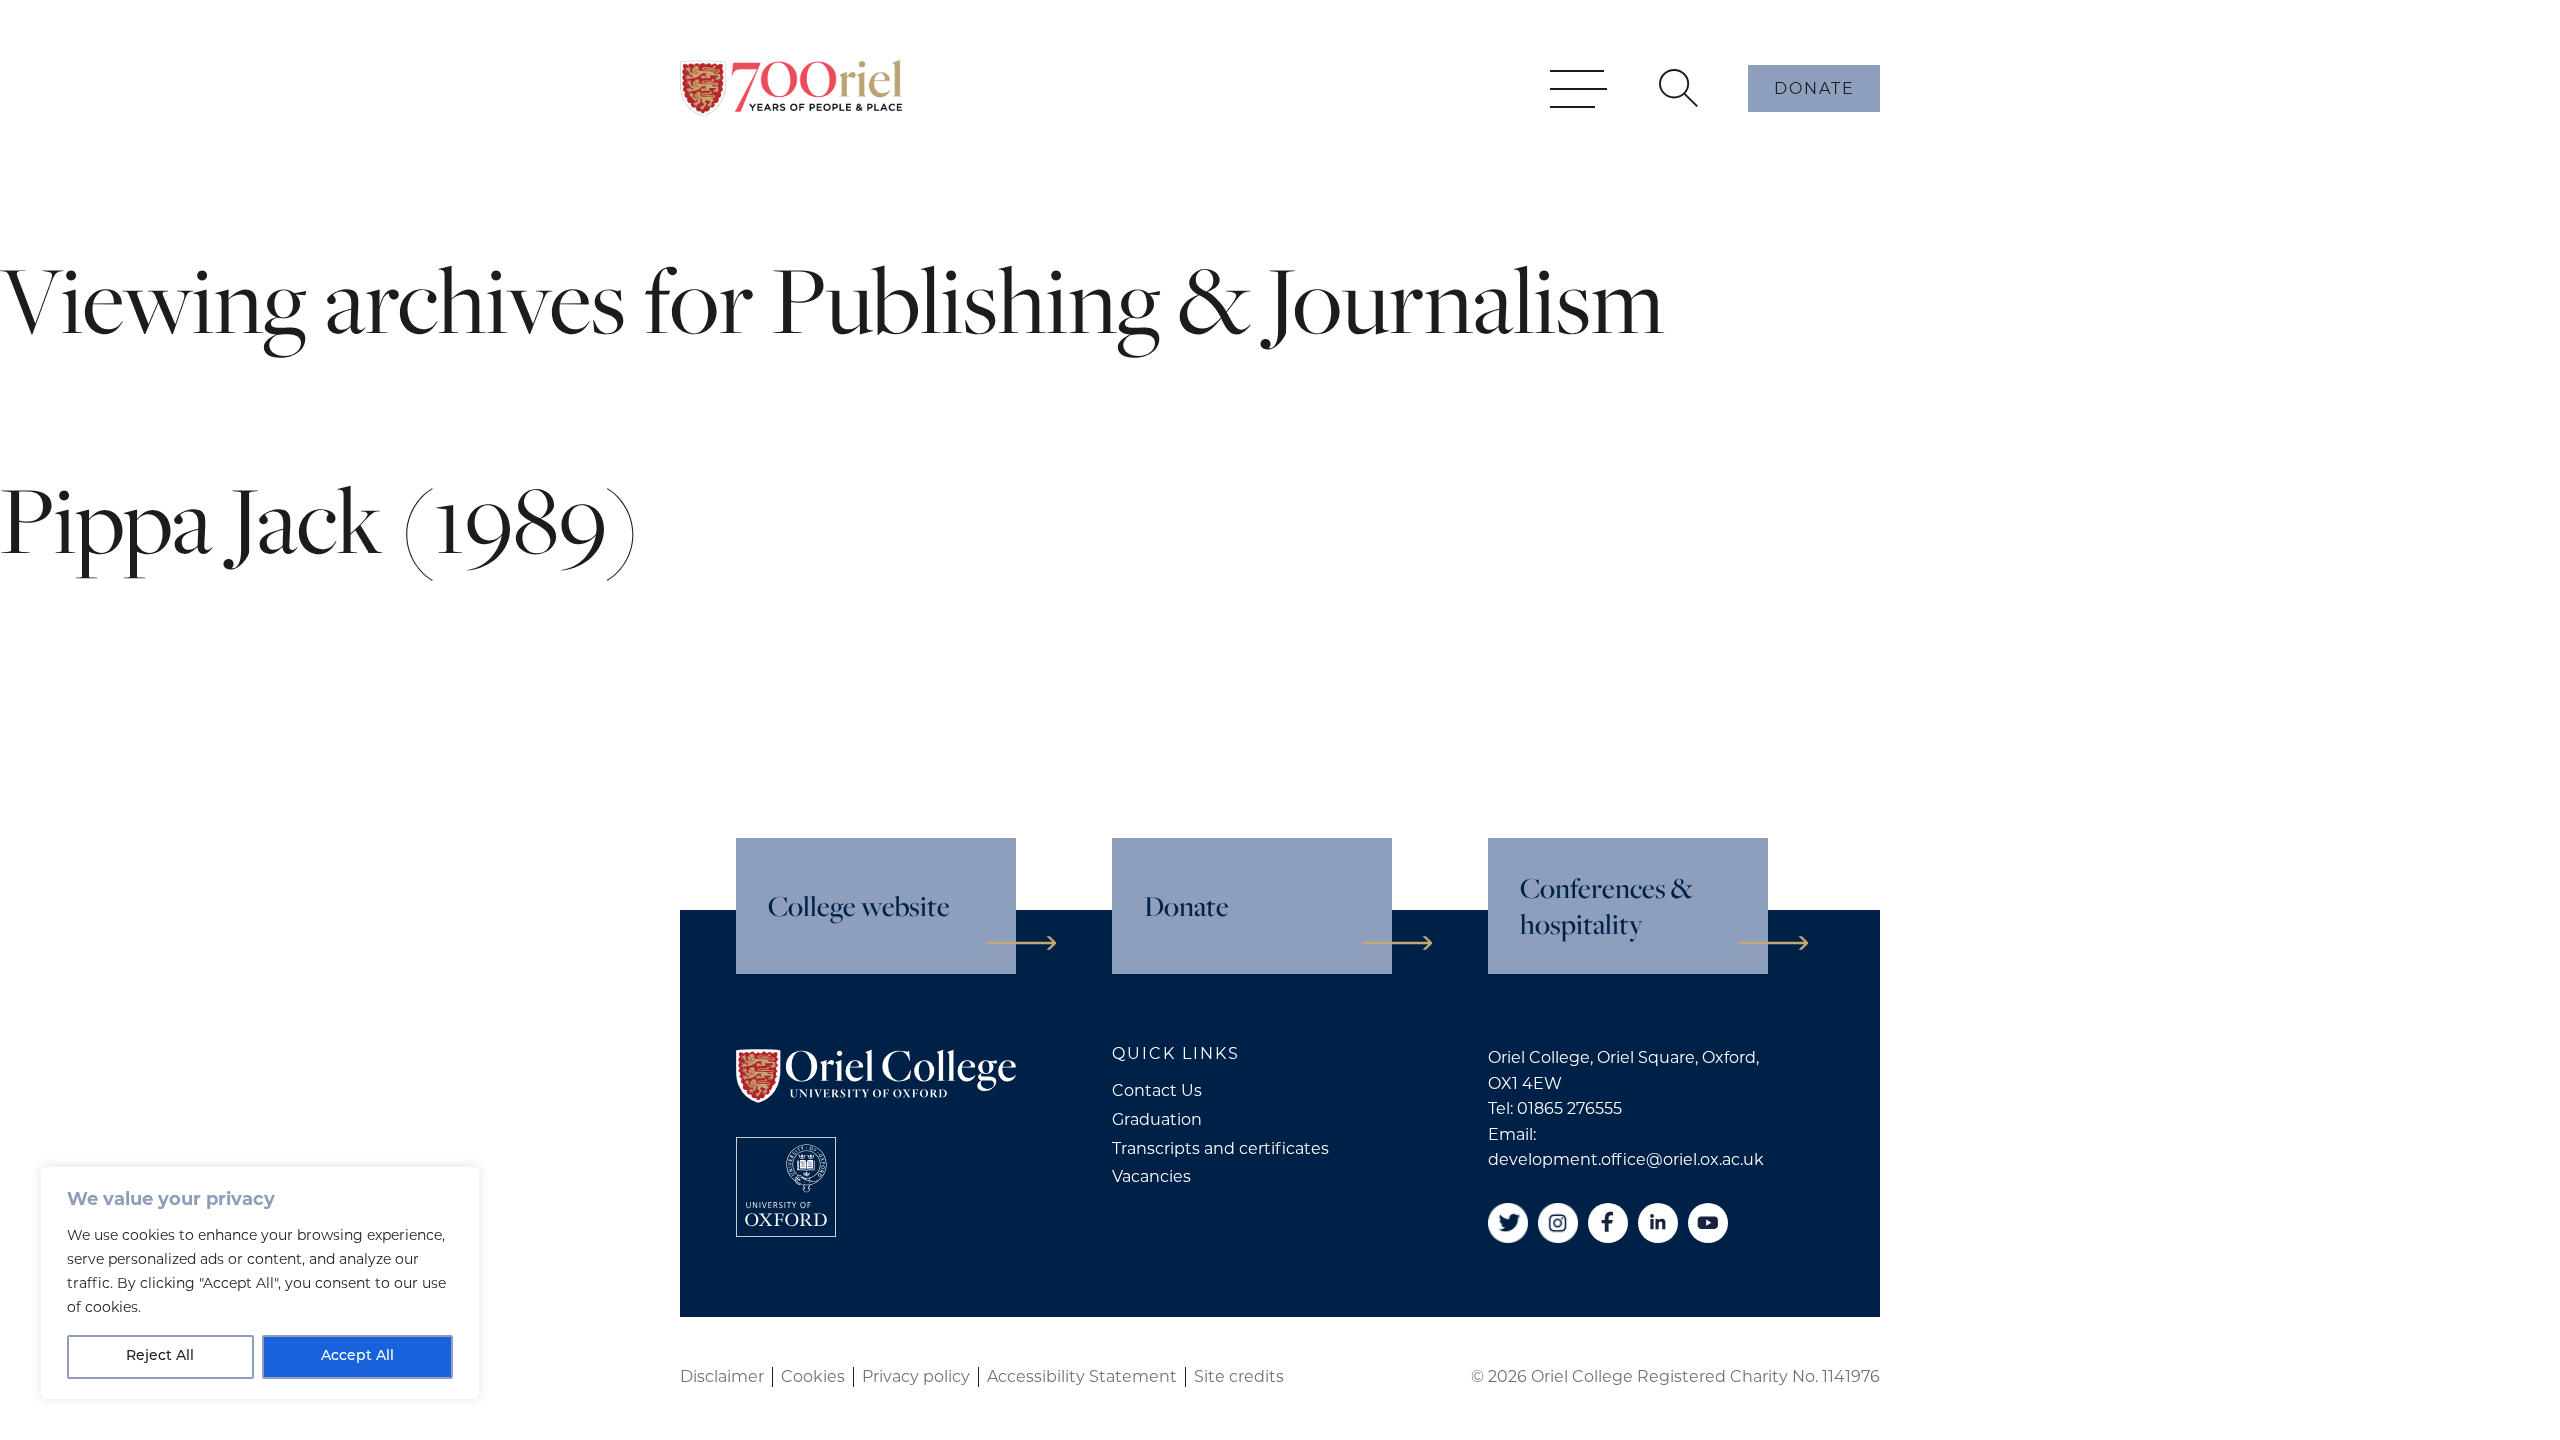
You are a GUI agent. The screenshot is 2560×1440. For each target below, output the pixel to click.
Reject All (160, 1356)
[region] (260, 1283)
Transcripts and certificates (1220, 1148)
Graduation (1157, 1119)
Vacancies (1151, 1176)
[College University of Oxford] (786, 1187)
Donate (1814, 88)
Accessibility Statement (1082, 1376)
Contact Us (1157, 1090)
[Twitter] (1508, 1223)
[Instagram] (1558, 1223)
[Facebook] (1608, 1223)
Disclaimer (722, 1376)
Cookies (813, 1376)
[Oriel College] (791, 88)
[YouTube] (1708, 1223)
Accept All (357, 1356)
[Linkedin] (1658, 1223)
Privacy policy (916, 1376)
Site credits (1239, 1376)
